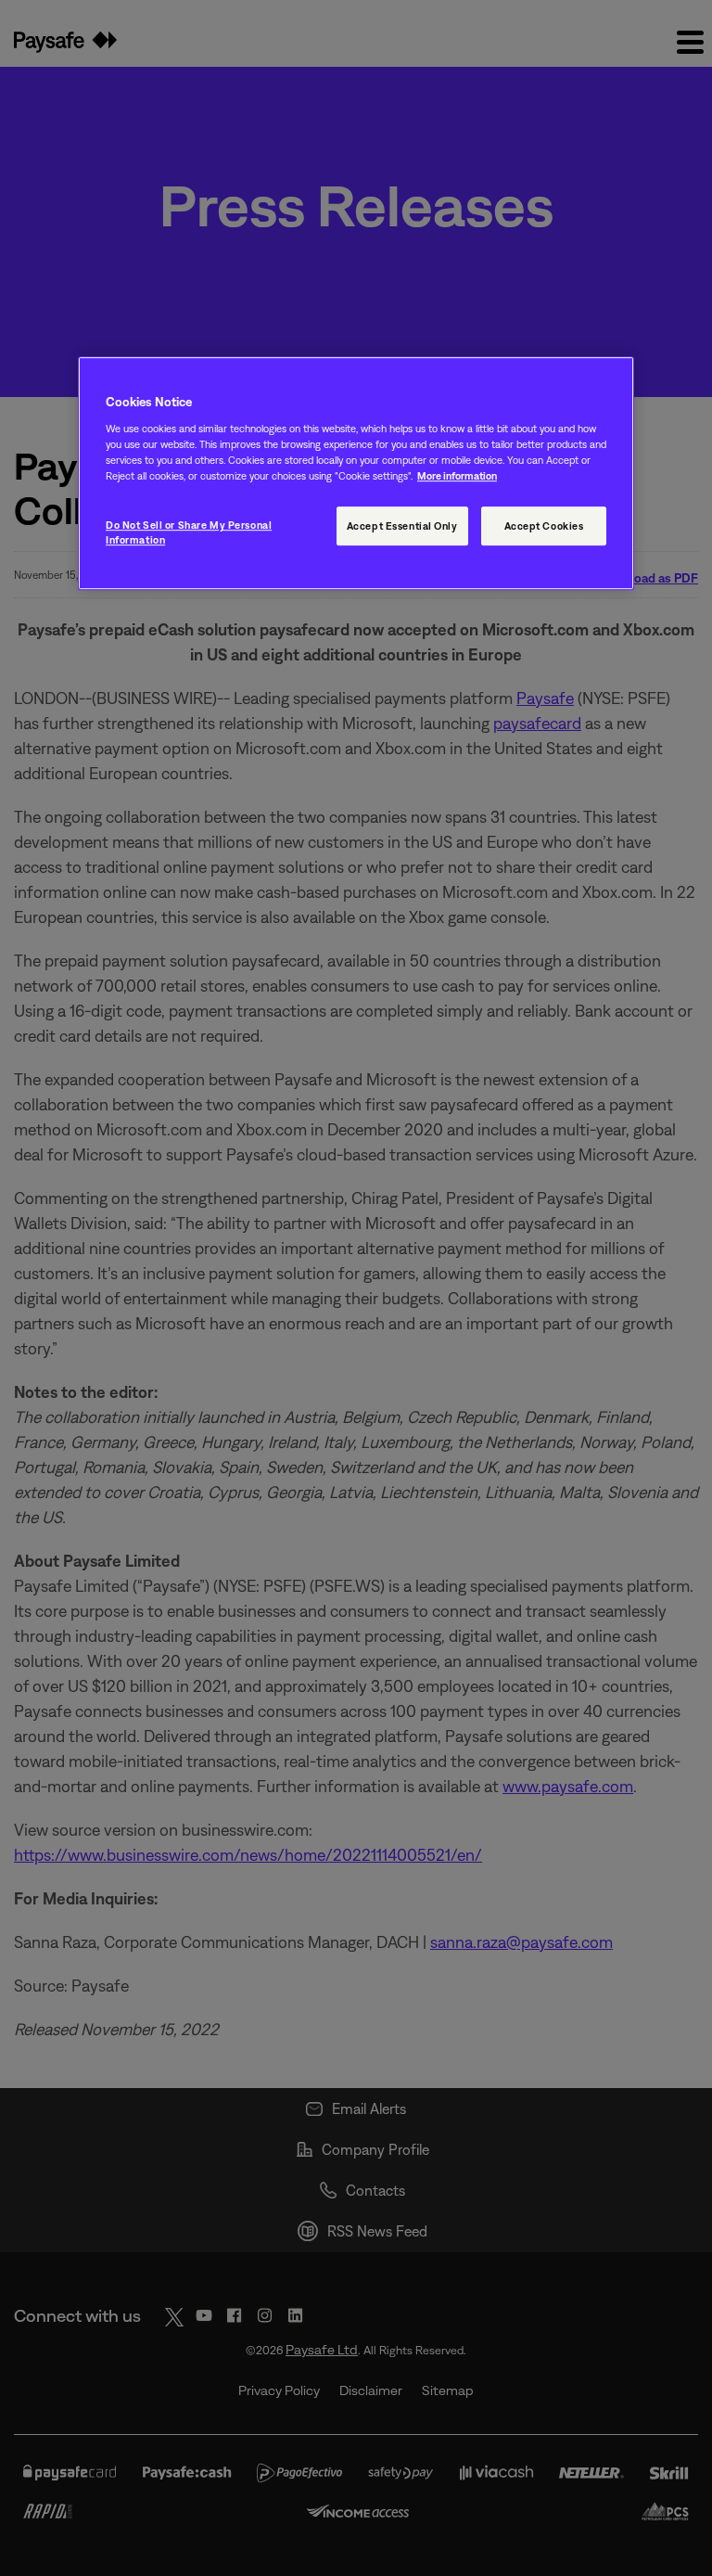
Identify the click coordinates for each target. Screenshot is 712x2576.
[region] (356, 474)
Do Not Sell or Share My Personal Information (189, 533)
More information (457, 475)
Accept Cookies (544, 526)
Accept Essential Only (402, 526)
